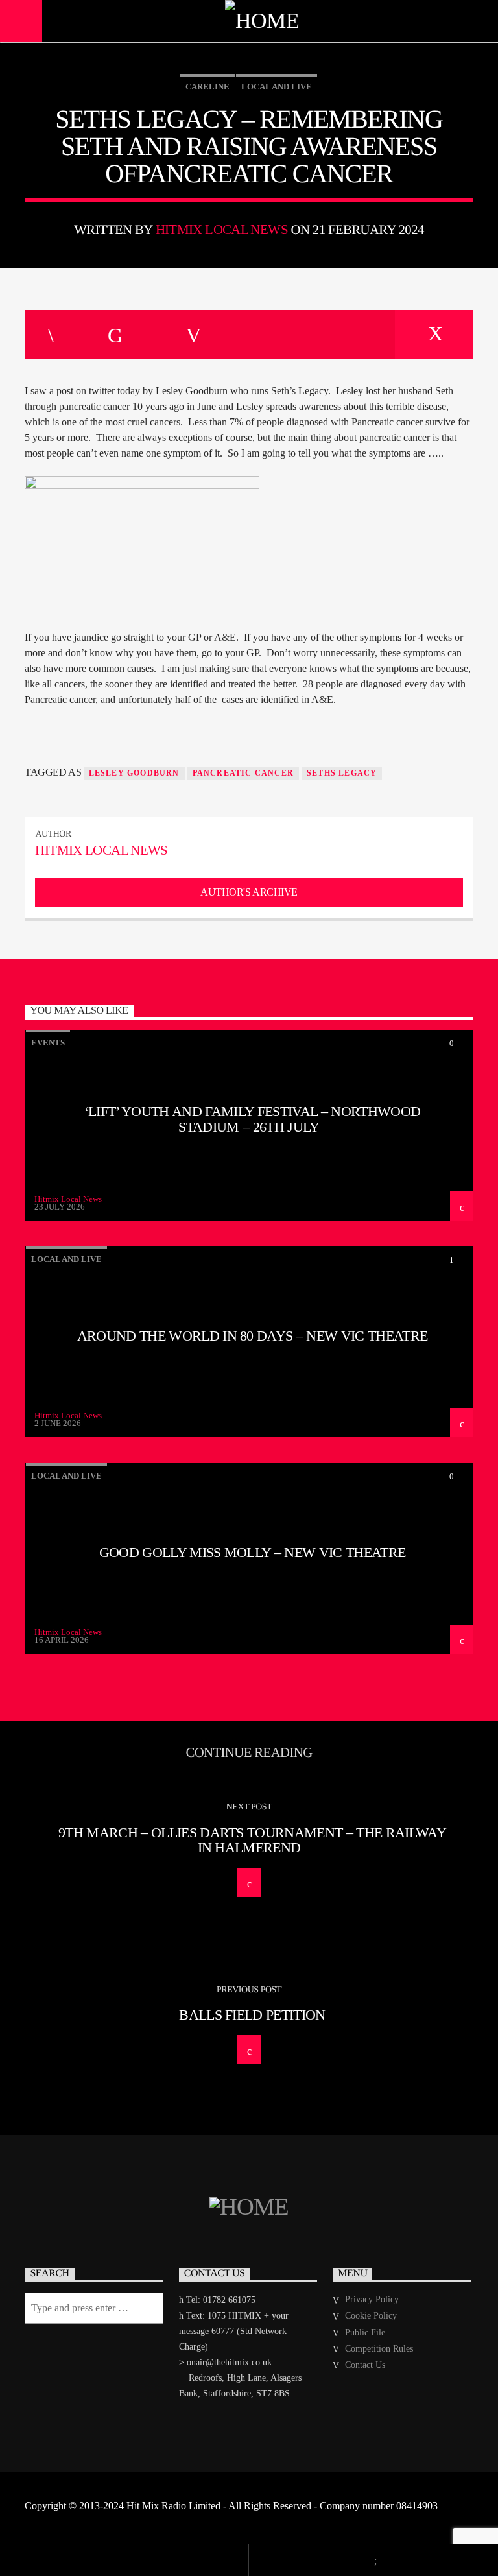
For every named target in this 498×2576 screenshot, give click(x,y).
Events (48, 1043)
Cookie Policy (371, 2316)
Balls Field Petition (252, 2015)
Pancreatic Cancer (243, 773)
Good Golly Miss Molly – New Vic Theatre (253, 1552)
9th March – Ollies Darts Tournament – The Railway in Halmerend (252, 1840)
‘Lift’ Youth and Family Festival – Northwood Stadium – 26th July (252, 1119)
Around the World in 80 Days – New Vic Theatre (253, 1336)
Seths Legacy (342, 773)
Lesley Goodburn (134, 773)
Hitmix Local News (222, 229)
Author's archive (249, 892)
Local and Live (277, 87)
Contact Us (365, 2365)
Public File (365, 2332)
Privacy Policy (372, 2299)
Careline (207, 87)
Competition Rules (379, 2349)
